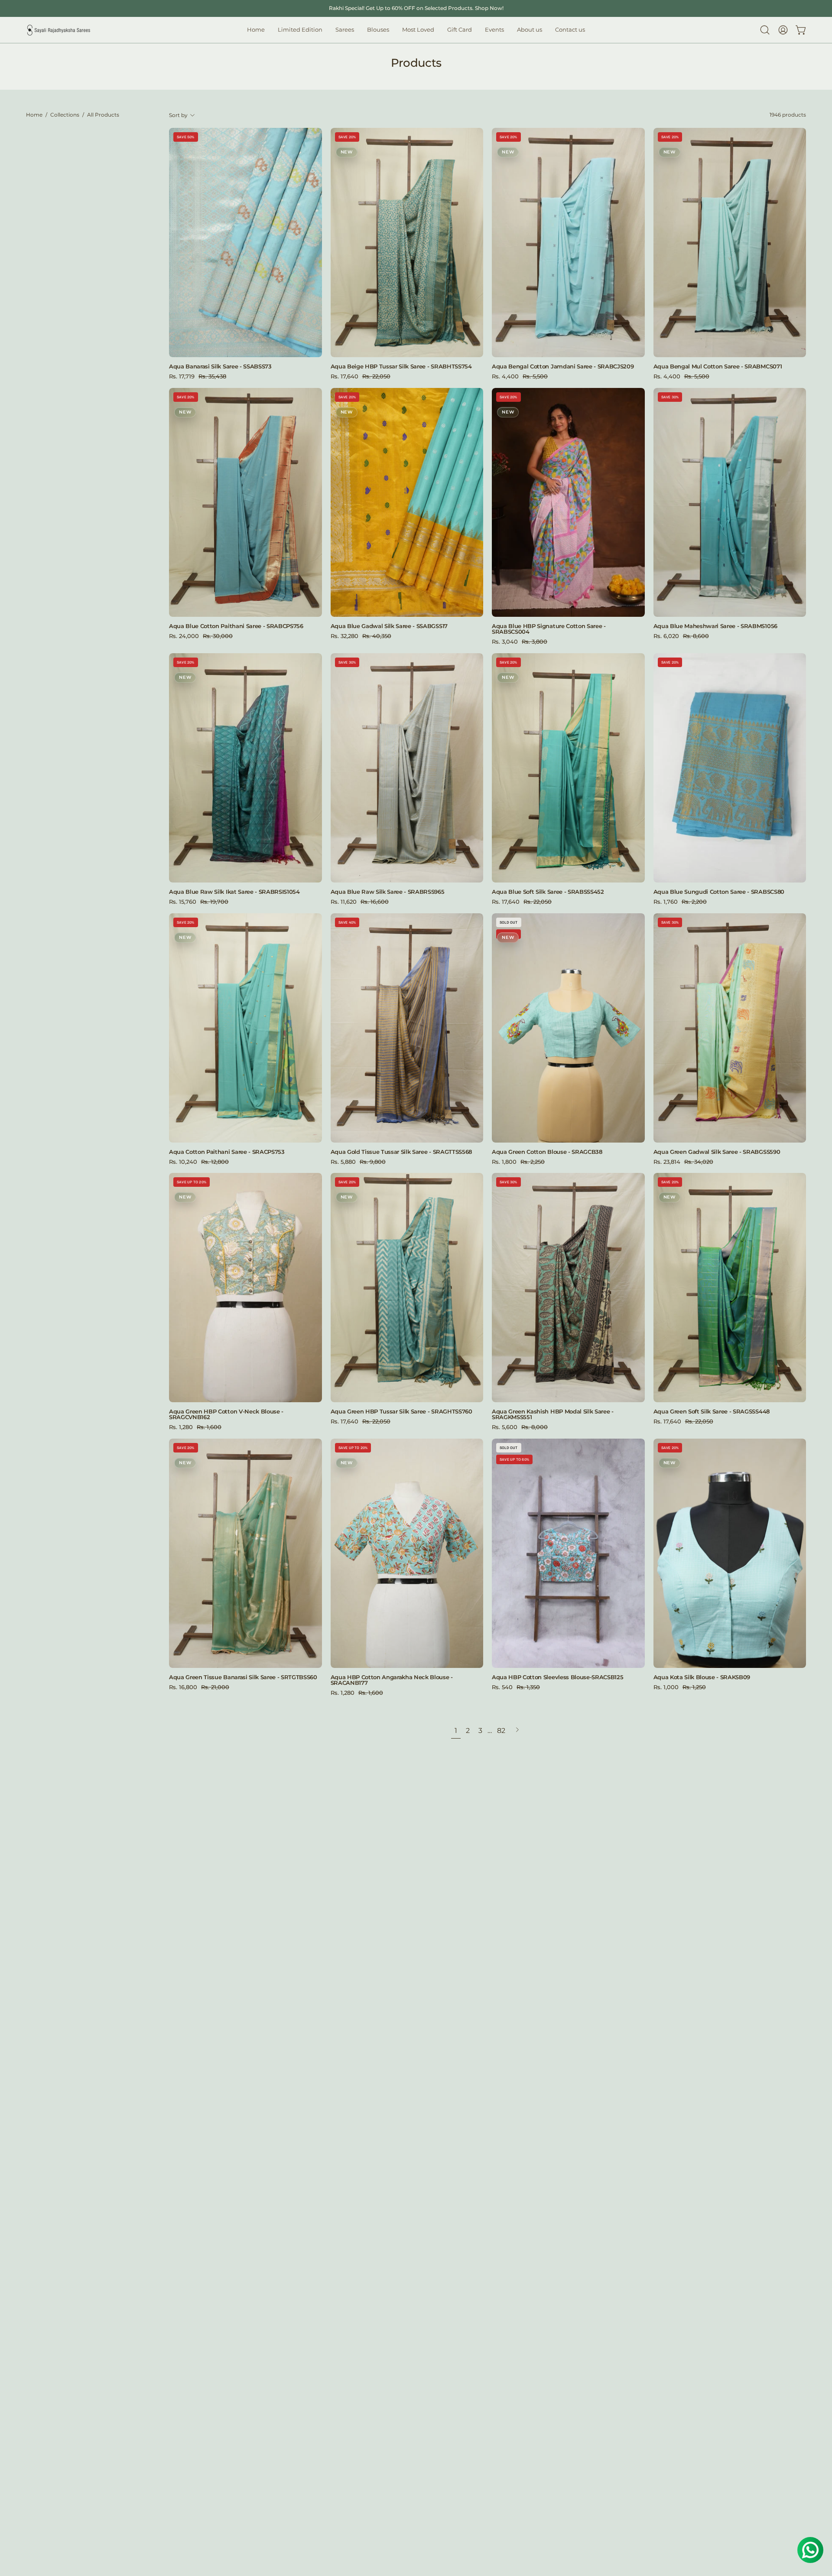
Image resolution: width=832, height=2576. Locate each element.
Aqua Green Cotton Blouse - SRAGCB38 (547, 1152)
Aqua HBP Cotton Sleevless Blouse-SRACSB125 (557, 1677)
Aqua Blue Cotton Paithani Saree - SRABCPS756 (236, 626)
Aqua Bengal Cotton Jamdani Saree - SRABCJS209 (563, 366)
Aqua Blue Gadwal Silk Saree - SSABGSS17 (389, 626)
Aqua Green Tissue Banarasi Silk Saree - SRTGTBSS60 (243, 1677)
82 (501, 1731)
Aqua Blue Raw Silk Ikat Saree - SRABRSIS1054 (234, 892)
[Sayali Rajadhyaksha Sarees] (58, 30)
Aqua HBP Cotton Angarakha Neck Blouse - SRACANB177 (392, 1680)
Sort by (178, 115)
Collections (65, 115)
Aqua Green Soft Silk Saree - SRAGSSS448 (712, 1412)
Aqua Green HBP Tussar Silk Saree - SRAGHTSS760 (401, 1412)
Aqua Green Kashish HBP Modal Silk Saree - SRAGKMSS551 (553, 1414)
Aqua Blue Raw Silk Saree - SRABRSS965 (388, 892)
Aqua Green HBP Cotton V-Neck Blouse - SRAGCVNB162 (226, 1414)
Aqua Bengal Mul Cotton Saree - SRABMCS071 (718, 366)
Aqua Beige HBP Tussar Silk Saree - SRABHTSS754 (401, 366)
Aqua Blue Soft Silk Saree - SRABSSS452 (548, 892)
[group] (416, 8)
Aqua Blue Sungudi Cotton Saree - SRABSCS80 (719, 892)
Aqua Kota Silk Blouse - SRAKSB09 (702, 1677)
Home (34, 115)
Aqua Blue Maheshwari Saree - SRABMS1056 (715, 626)
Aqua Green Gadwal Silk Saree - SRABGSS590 (717, 1152)
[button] (378, 30)
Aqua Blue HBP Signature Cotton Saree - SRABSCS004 (549, 629)
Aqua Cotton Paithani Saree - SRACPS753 (227, 1152)
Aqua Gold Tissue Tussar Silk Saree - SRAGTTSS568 (401, 1152)
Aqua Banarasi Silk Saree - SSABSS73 (220, 366)
